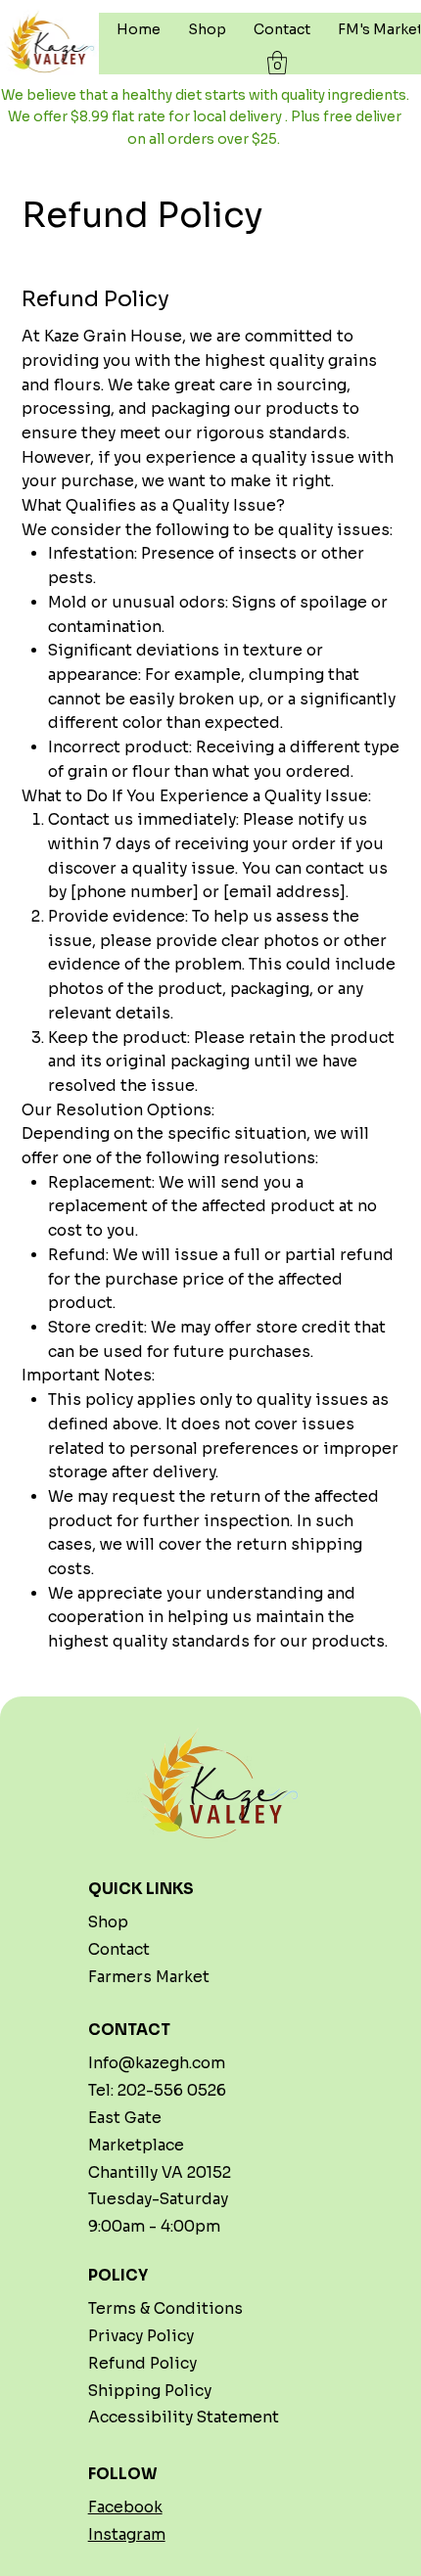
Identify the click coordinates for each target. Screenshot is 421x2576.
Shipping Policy (150, 2391)
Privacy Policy (141, 2336)
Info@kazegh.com (157, 2063)
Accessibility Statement (184, 2417)
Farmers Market (149, 1977)
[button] (277, 63)
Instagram (127, 2534)
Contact (119, 1949)
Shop (108, 1922)
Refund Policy (142, 2363)
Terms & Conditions (165, 2308)
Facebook (125, 2507)
